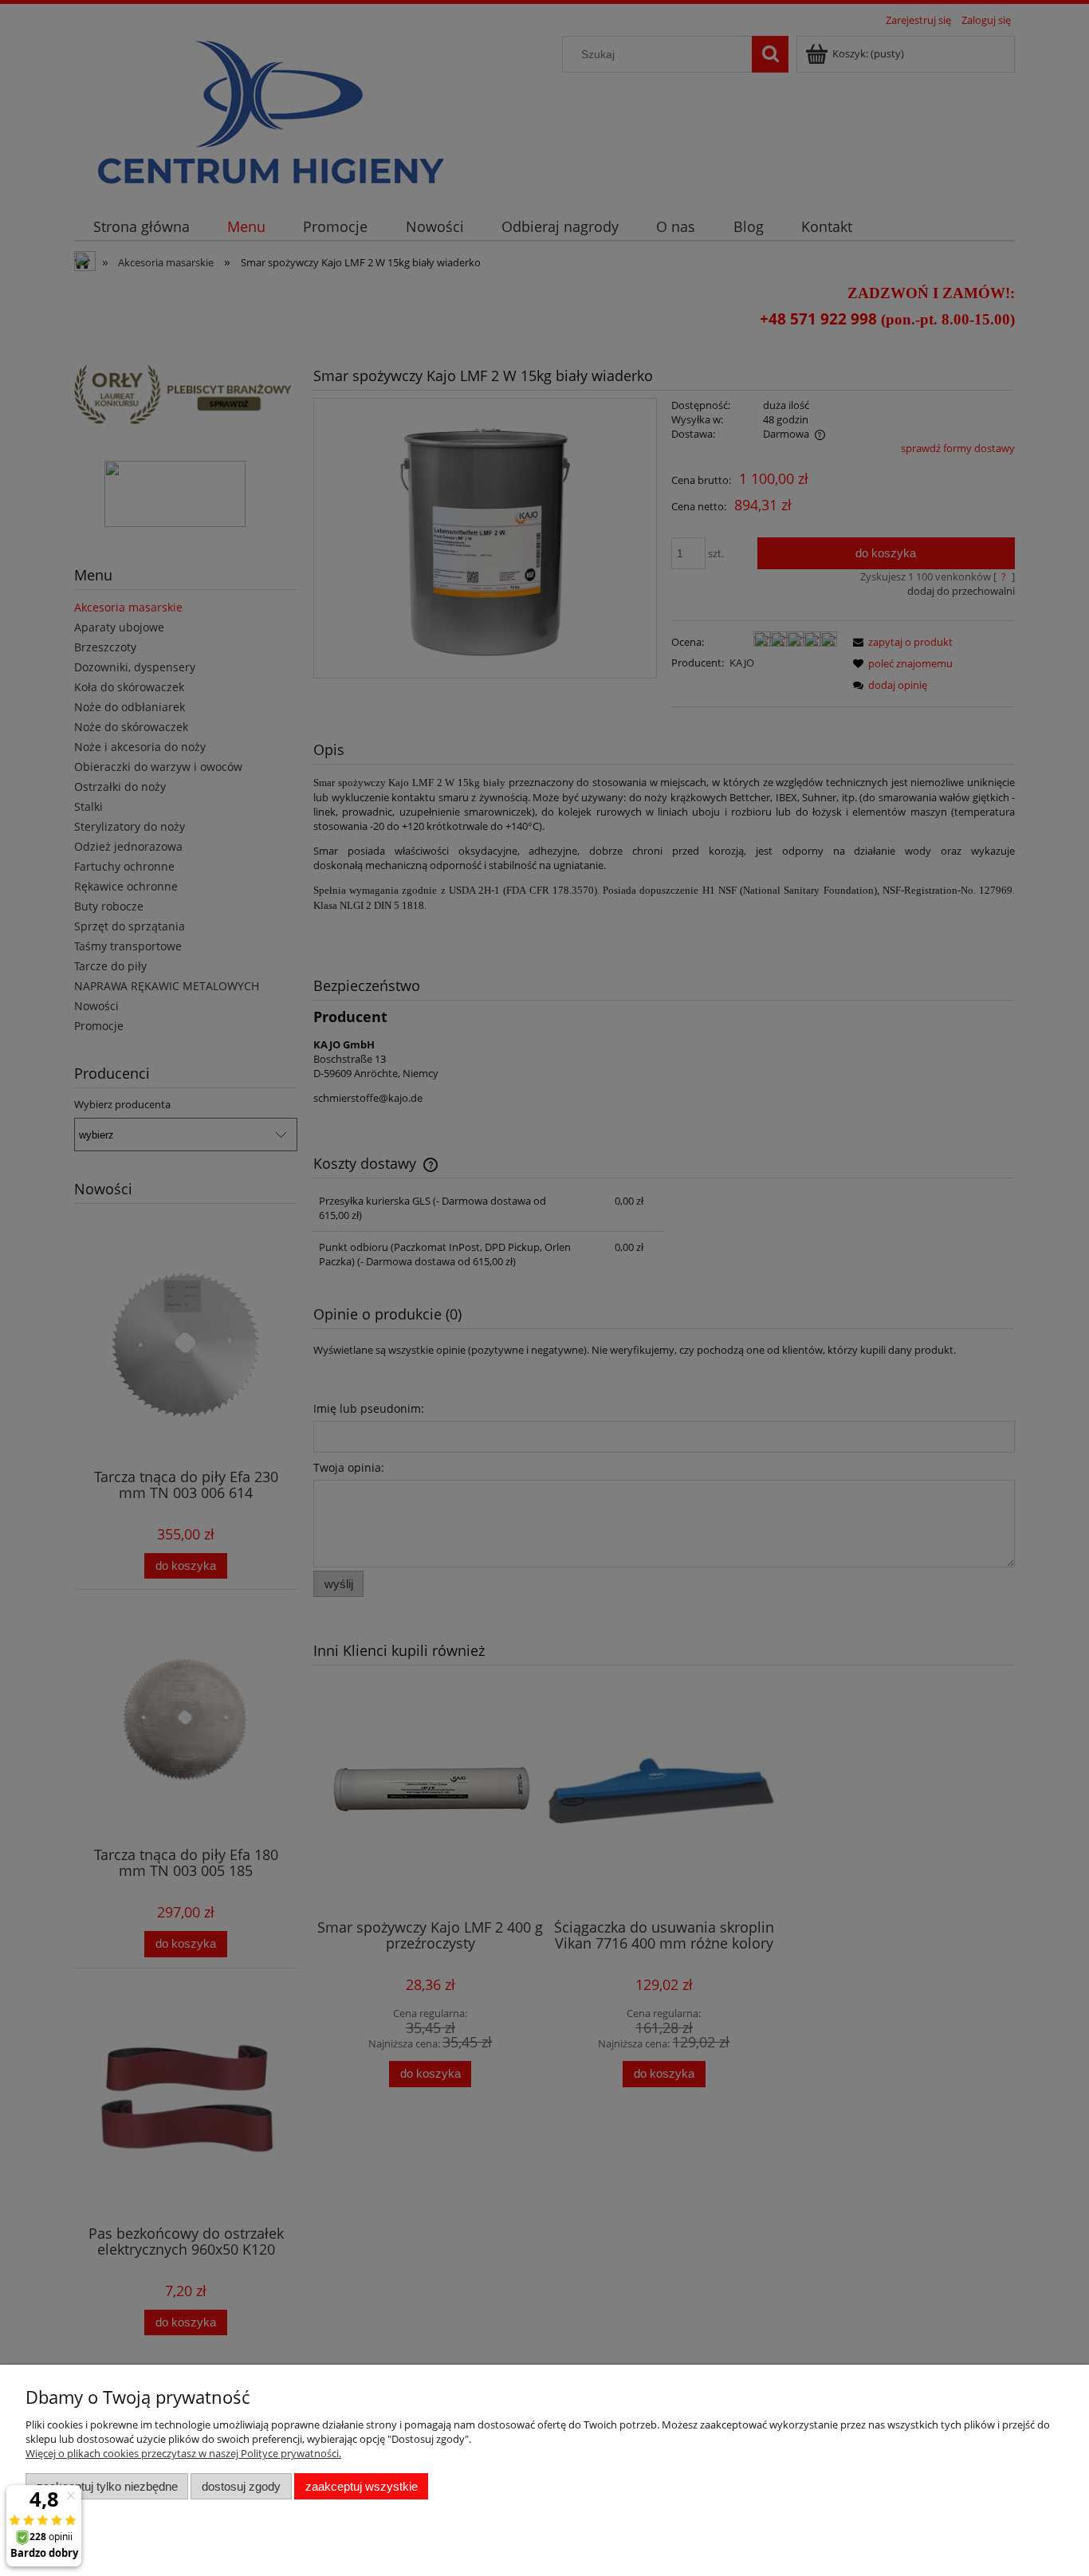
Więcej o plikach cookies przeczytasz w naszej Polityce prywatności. (183, 2453)
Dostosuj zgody (241, 2486)
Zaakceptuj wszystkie (362, 2486)
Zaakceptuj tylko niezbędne (107, 2486)
